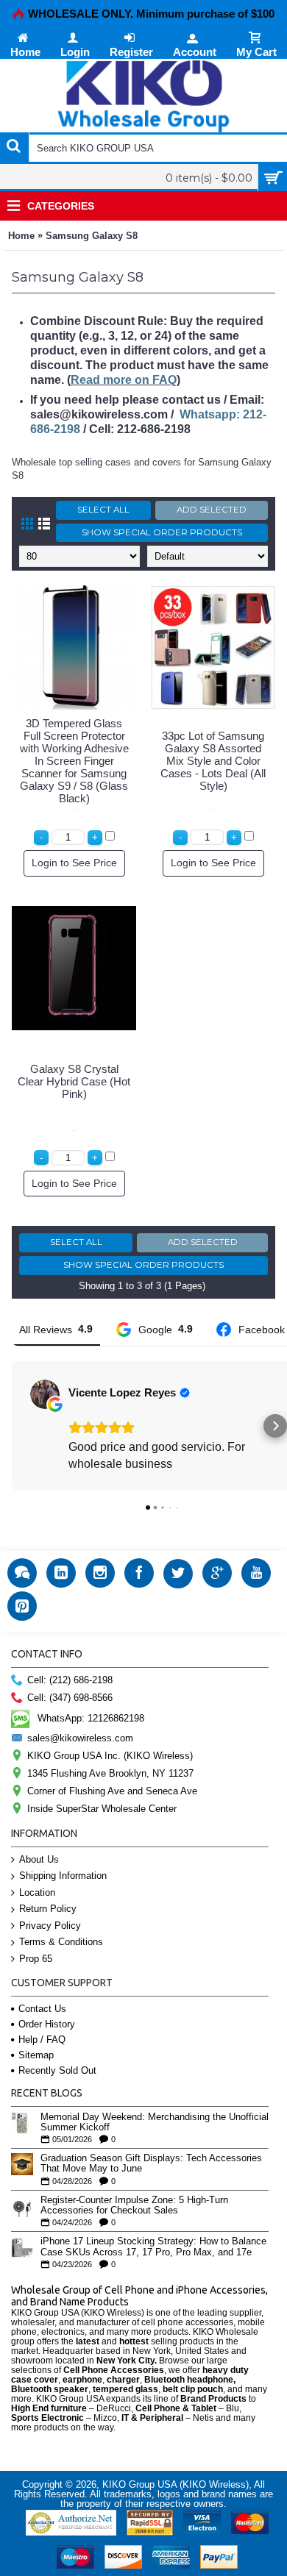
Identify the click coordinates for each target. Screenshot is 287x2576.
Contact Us (42, 2009)
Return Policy (48, 1909)
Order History (47, 2024)
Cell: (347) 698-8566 (70, 1698)
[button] (12, 1426)
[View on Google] (45, 1394)
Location (37, 1892)
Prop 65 (36, 1959)
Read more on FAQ (124, 380)
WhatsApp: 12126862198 (91, 1717)
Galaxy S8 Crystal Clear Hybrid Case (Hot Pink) (74, 1081)
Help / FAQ (42, 2040)
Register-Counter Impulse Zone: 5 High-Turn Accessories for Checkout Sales (134, 2205)
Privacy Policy (50, 1926)
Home (21, 236)
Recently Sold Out (57, 2070)
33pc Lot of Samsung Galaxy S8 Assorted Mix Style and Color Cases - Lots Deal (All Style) (213, 761)
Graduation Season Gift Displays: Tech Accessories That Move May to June (151, 2163)
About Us (39, 1859)
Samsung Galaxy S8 (92, 236)
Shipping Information (63, 1876)
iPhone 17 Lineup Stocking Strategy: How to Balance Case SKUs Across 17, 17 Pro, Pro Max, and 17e (153, 2247)
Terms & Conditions (61, 1942)
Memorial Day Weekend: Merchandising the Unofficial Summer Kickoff (155, 2122)
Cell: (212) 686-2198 (70, 1680)
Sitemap (36, 2055)
